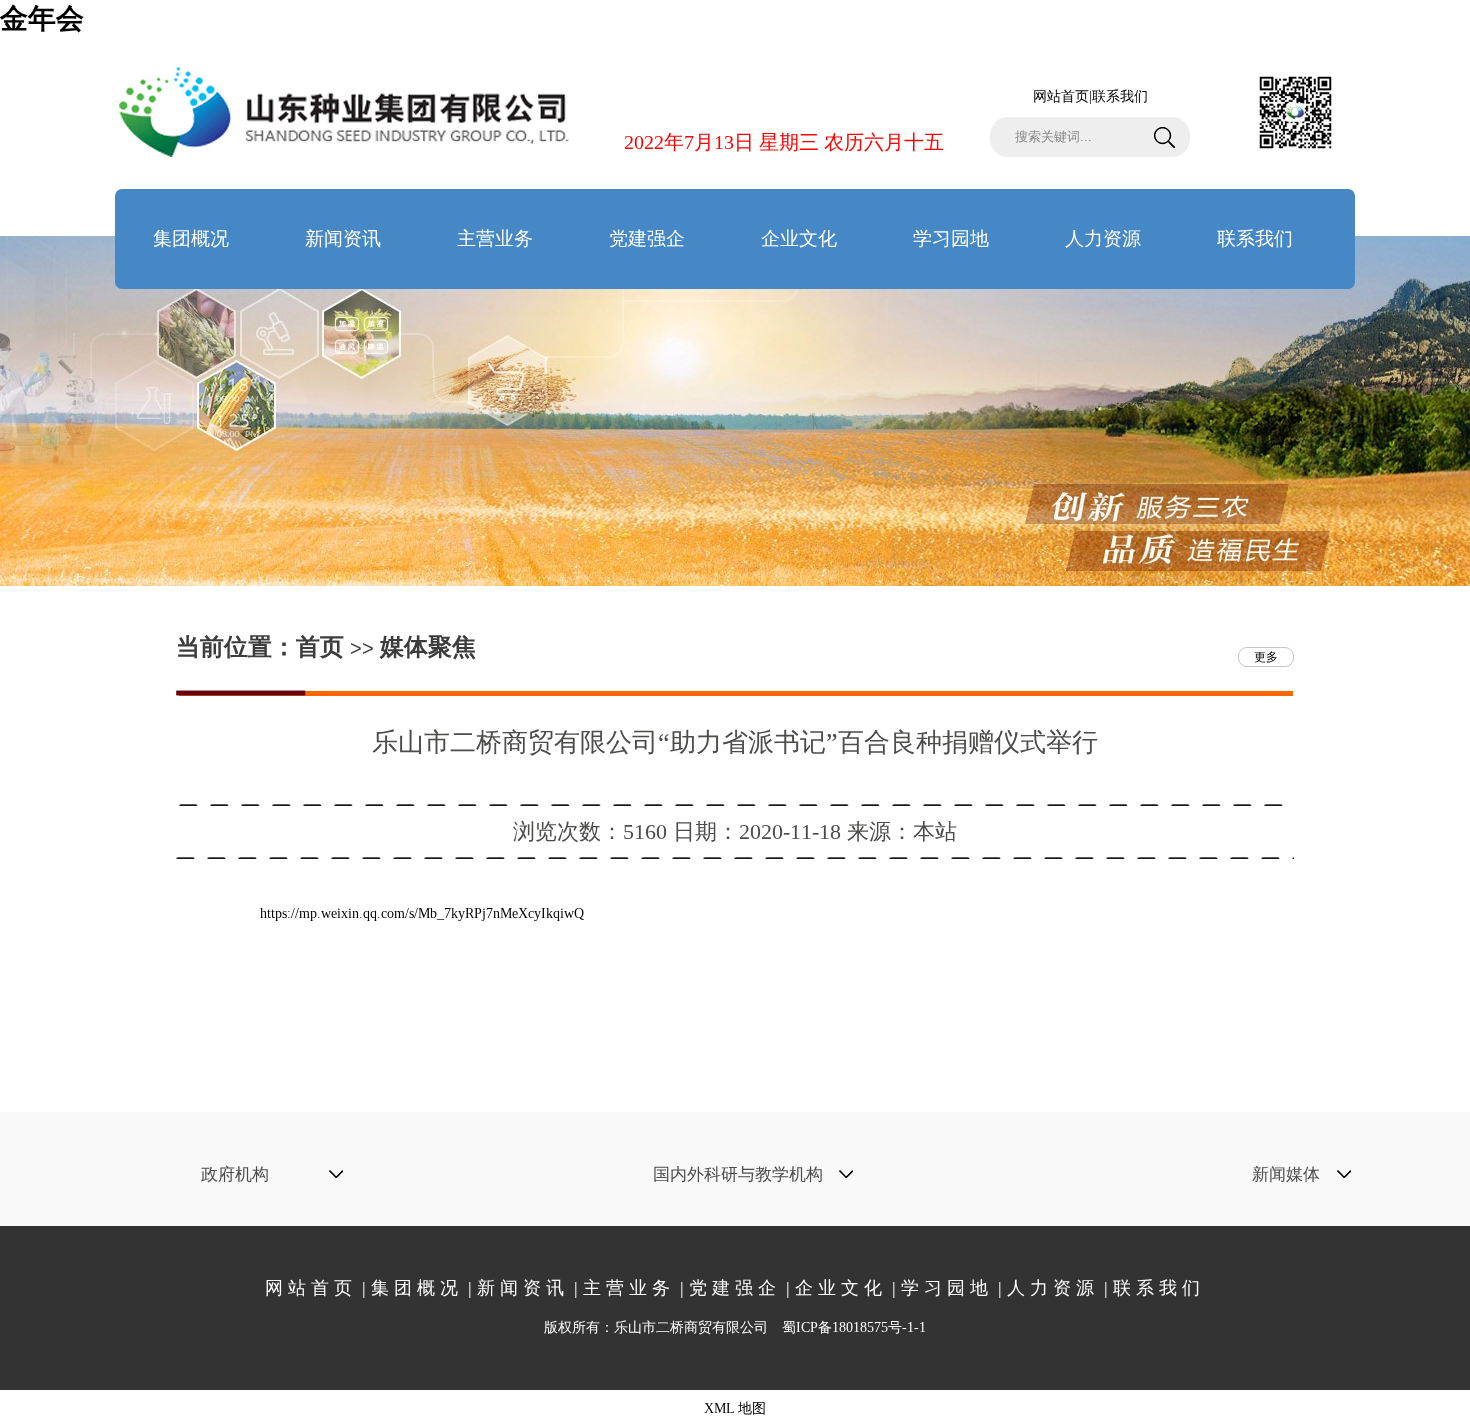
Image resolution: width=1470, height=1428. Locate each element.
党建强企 (647, 238)
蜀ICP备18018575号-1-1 (854, 1327)
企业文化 (799, 238)
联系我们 (1120, 96)
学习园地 (951, 238)
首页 (320, 647)
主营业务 (495, 238)
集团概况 (191, 238)
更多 (1266, 657)
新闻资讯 (343, 238)
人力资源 (1103, 238)
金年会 (42, 18)
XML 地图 (735, 1408)
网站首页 (1061, 96)
